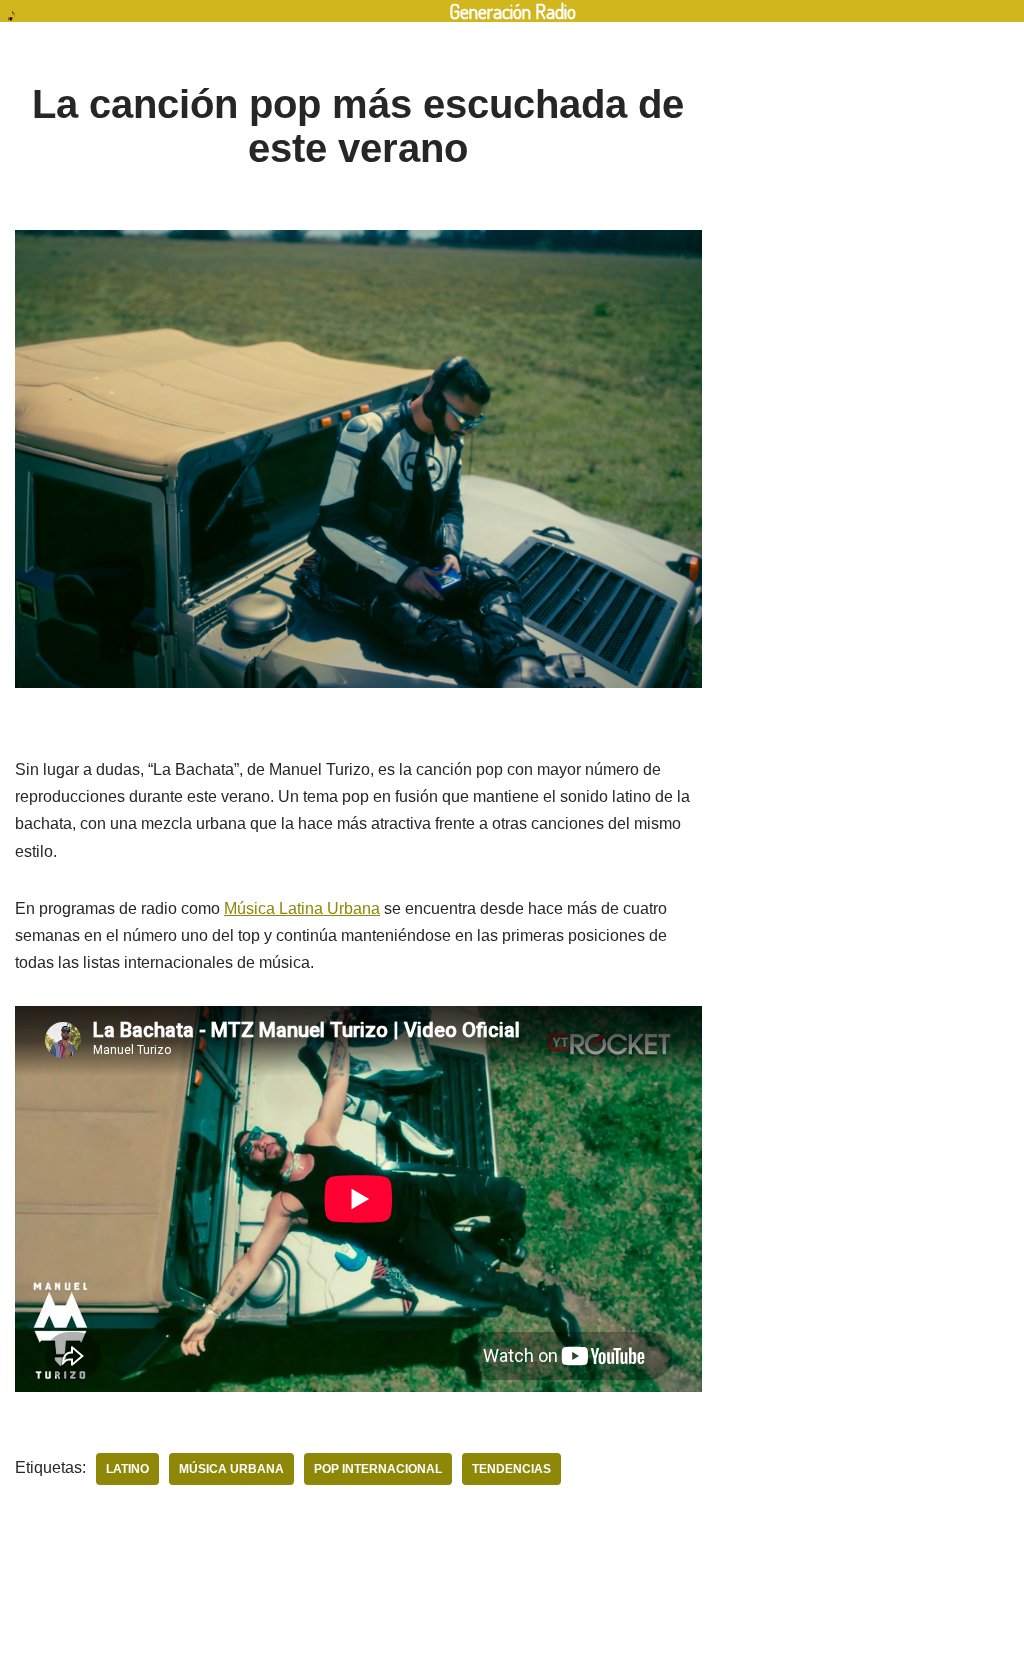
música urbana (231, 1469)
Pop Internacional (378, 1469)
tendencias (511, 1469)
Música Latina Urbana (302, 908)
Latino (127, 1469)
